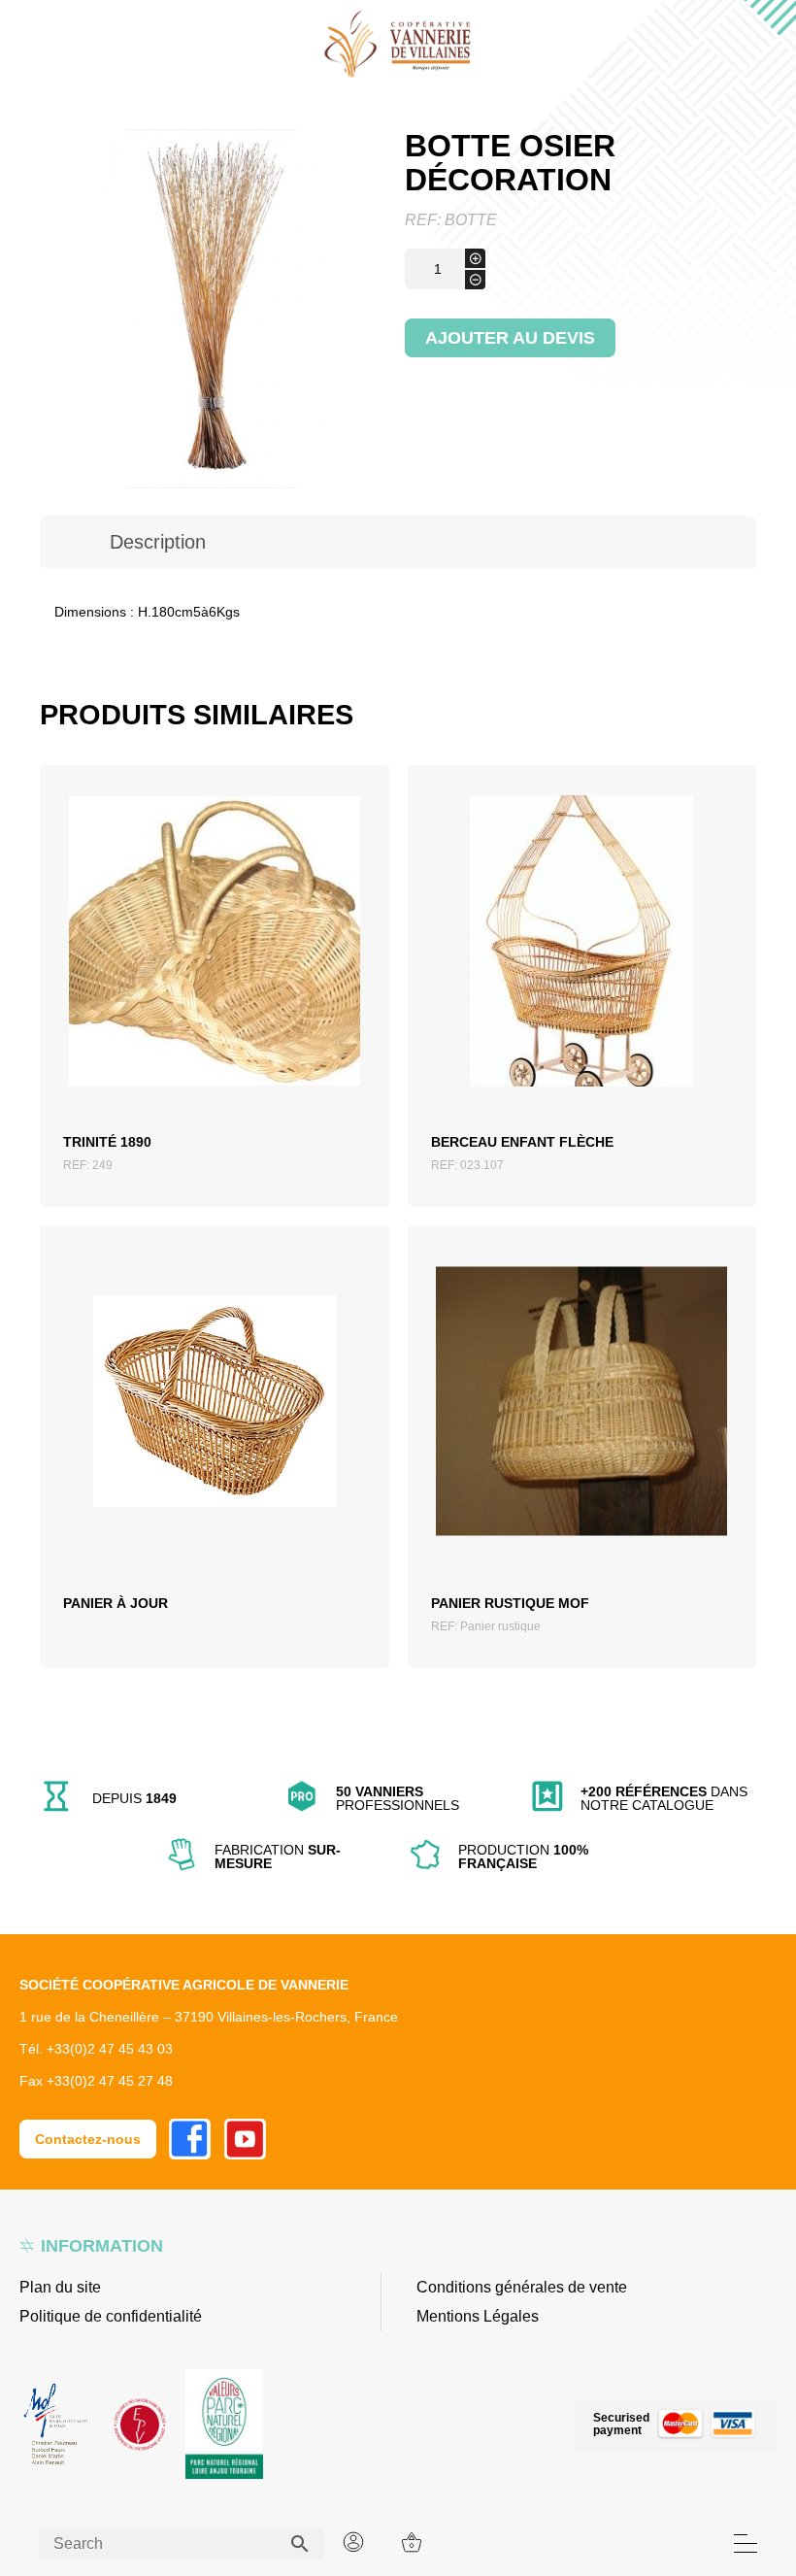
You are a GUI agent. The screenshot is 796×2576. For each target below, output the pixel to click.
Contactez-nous (88, 2139)
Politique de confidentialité (111, 2316)
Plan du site (60, 2287)
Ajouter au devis (510, 338)
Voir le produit (214, 971)
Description (158, 542)
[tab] (158, 542)
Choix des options (214, 1430)
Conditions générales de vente (522, 2287)
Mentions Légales (478, 2316)
